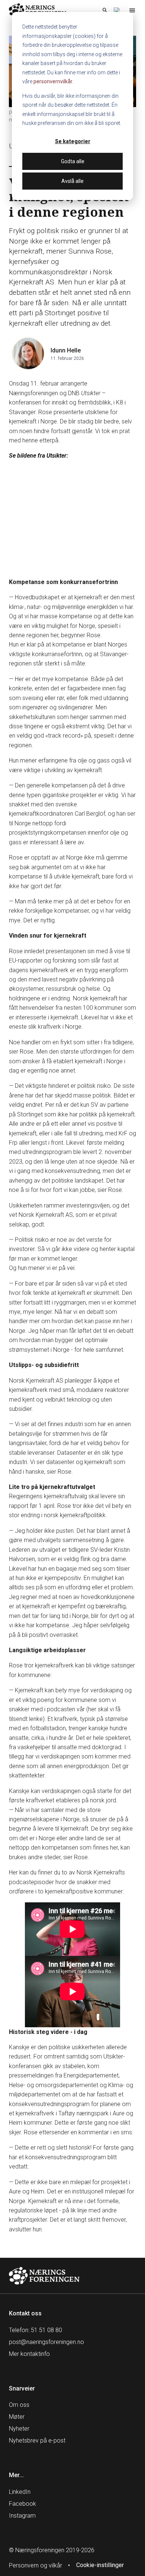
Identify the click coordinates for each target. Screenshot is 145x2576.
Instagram (22, 2516)
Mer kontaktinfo (29, 2354)
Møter (17, 2417)
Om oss (19, 2405)
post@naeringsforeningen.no (46, 2342)
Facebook (22, 2504)
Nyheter (19, 2429)
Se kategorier (73, 141)
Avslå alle (72, 181)
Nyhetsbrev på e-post (37, 2440)
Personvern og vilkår (36, 2565)
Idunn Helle (66, 350)
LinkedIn (20, 2492)
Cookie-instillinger (100, 2565)
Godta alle (73, 161)
